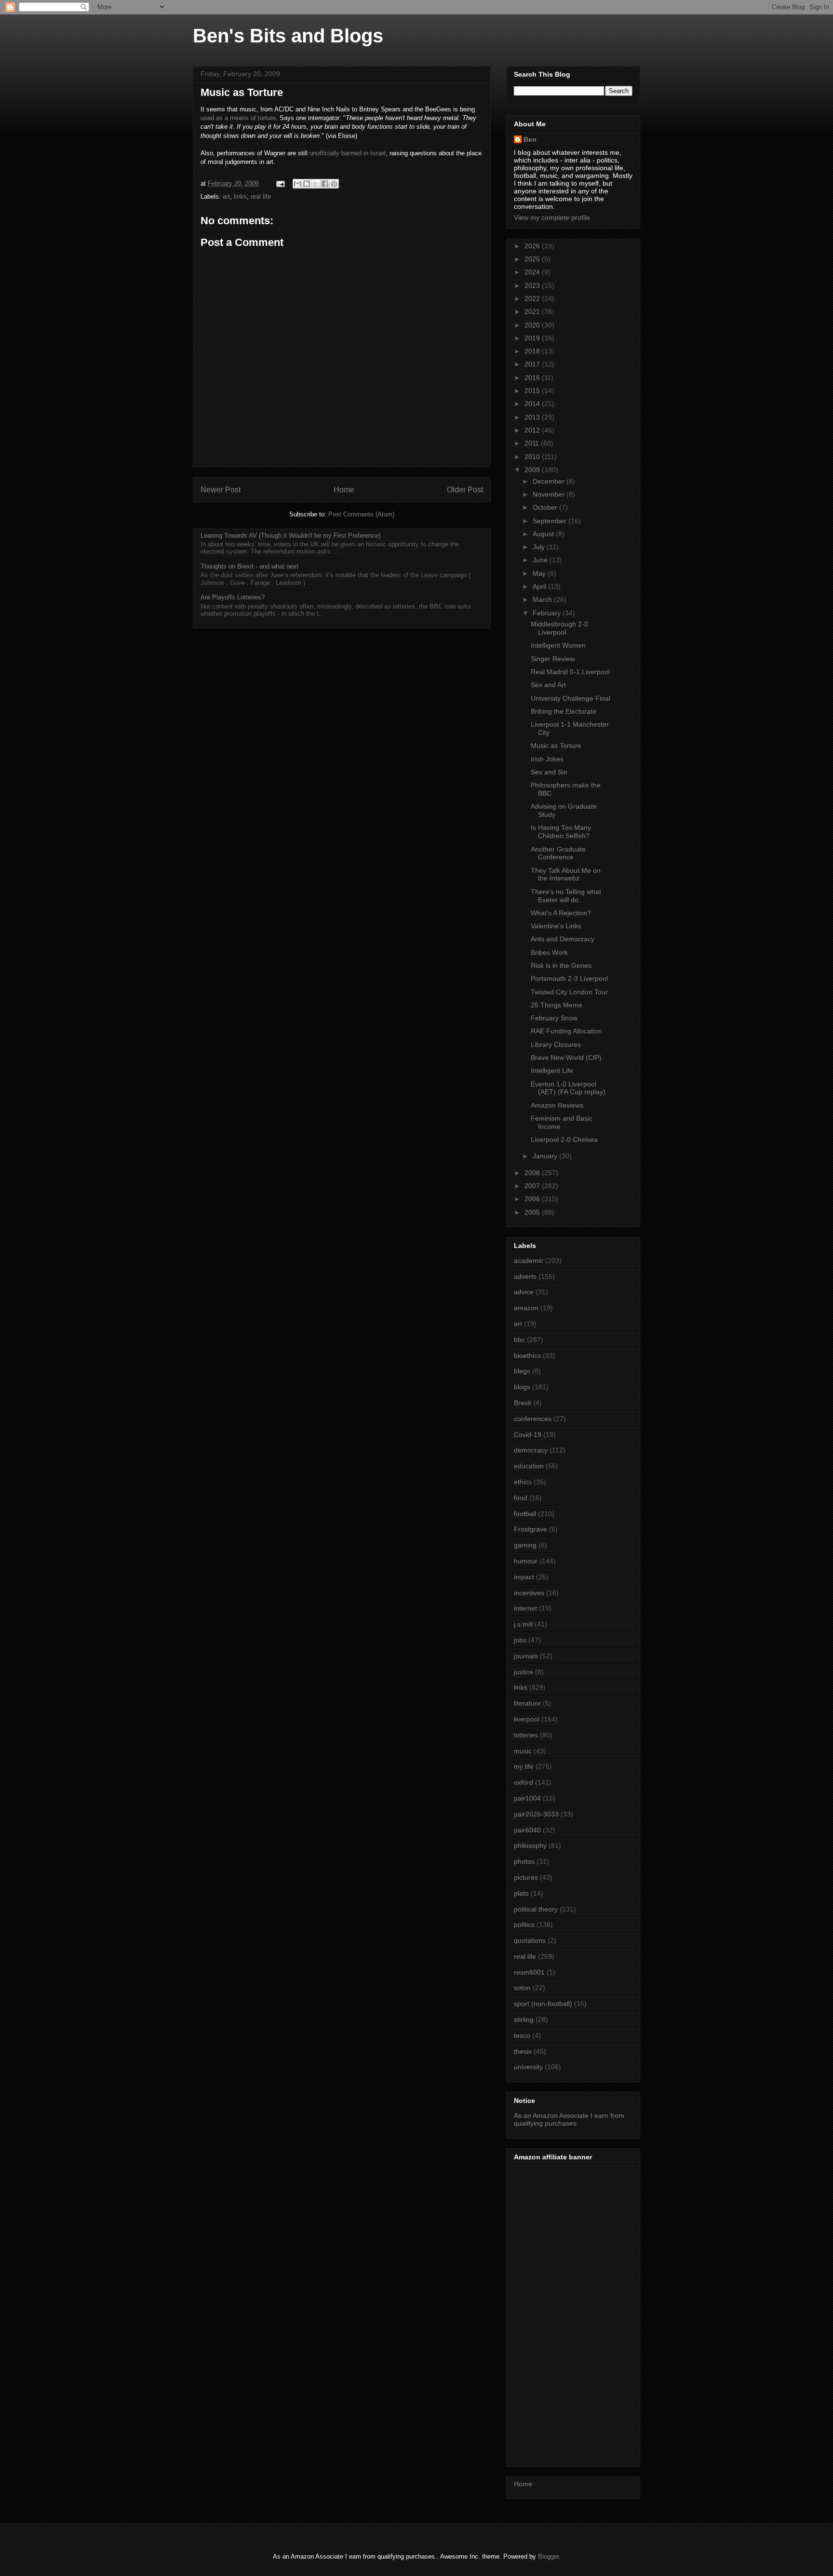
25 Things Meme (557, 1005)
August (544, 534)
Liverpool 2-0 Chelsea (564, 1139)
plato (521, 1893)
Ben (530, 139)
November (550, 494)
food (521, 1498)
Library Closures (556, 1044)
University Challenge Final (571, 698)
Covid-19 (528, 1435)
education (529, 1466)
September (551, 521)
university (528, 2067)
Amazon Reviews (557, 1105)
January (546, 1156)
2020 (533, 325)
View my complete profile (552, 217)
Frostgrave (531, 1529)
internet (525, 1608)
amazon (526, 1308)
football (525, 1514)
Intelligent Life (552, 1071)
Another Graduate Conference (558, 853)
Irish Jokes (547, 759)
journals (526, 1656)
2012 (533, 430)
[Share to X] (316, 184)
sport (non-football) (543, 2004)
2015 (533, 391)
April (540, 586)
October (546, 507)
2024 (533, 272)
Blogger (548, 2556)
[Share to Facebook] (325, 184)
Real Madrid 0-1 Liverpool (570, 672)
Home (344, 490)
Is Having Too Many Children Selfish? (561, 832)
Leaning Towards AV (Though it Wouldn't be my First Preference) (290, 536)
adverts (525, 1276)
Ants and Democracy (563, 939)
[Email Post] (280, 183)
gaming (525, 1545)
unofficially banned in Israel (348, 153)
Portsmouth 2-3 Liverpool (569, 978)
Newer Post (221, 490)
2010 (533, 457)
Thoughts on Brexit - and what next (249, 566)
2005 (533, 1212)
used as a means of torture (238, 118)
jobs (520, 1640)
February (548, 613)
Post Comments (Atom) (361, 514)
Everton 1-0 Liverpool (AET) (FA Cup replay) (568, 1088)
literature (527, 1703)
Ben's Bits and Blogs (288, 36)
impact (524, 1577)
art (226, 197)
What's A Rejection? (561, 913)
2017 (533, 364)
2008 (533, 1173)
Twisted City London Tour (569, 992)
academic (529, 1261)
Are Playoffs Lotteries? (233, 597)
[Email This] (297, 184)
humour (526, 1561)
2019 (533, 338)
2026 (533, 246)
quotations (530, 1940)
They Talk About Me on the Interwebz (566, 874)
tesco (522, 2035)
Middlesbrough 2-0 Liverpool (559, 628)
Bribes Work (549, 952)
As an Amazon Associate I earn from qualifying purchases (569, 2120)
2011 (533, 443)
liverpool (527, 1719)
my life (524, 1766)
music (523, 1751)
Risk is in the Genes (561, 965)
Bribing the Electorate (564, 711)
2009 (533, 470)
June (541, 560)
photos (524, 1861)
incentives (529, 1593)
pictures (526, 1877)
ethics (523, 1482)
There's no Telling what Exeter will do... (566, 896)
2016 (533, 378)
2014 (533, 404)
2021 (533, 312)
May (540, 573)
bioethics (527, 1356)
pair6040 (527, 1830)
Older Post (465, 490)
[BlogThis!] (307, 184)
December (550, 481)
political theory (536, 1909)
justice (524, 1672)
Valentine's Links (556, 926)
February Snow (554, 1018)
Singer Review (553, 659)
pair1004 (527, 1798)
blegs (522, 1371)
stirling (524, 2020)
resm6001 (529, 1972)
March (543, 599)
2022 (533, 298)
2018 (533, 351)
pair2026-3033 (536, 1814)
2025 (533, 259)
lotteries (526, 1735)
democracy (531, 1450)
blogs (522, 1387)
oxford (524, 1782)
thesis (523, 2051)
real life (261, 197)
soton (522, 1988)
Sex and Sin (549, 772)
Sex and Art (548, 685)
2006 (533, 1199)
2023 (533, 285)
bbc (519, 1340)
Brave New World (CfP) (566, 1058)
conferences (533, 1419)
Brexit (523, 1403)
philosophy (530, 1845)
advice (524, 1292)
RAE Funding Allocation (566, 1031)
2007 (533, 1186)
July (540, 547)
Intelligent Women (558, 645)
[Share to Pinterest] (334, 184)
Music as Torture (556, 746)
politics (524, 1925)
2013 (533, 417)
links (240, 197)
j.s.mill (523, 1624)
